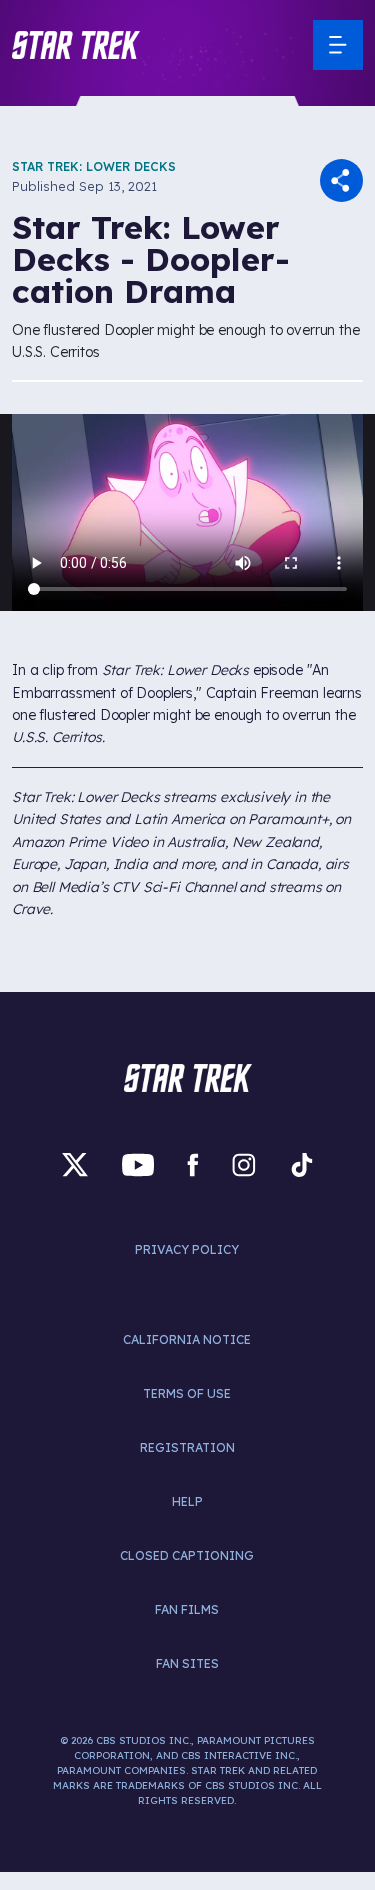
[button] (76, 45)
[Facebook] (193, 1164)
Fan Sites (187, 1663)
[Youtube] (138, 1164)
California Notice (187, 1339)
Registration (187, 1447)
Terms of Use (187, 1393)
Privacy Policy (187, 1249)
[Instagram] (244, 1164)
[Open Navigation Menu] (338, 45)
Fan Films (187, 1609)
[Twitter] (75, 1164)
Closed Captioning (187, 1555)
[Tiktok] (302, 1164)
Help (187, 1501)
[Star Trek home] (188, 1078)
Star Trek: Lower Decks (94, 166)
